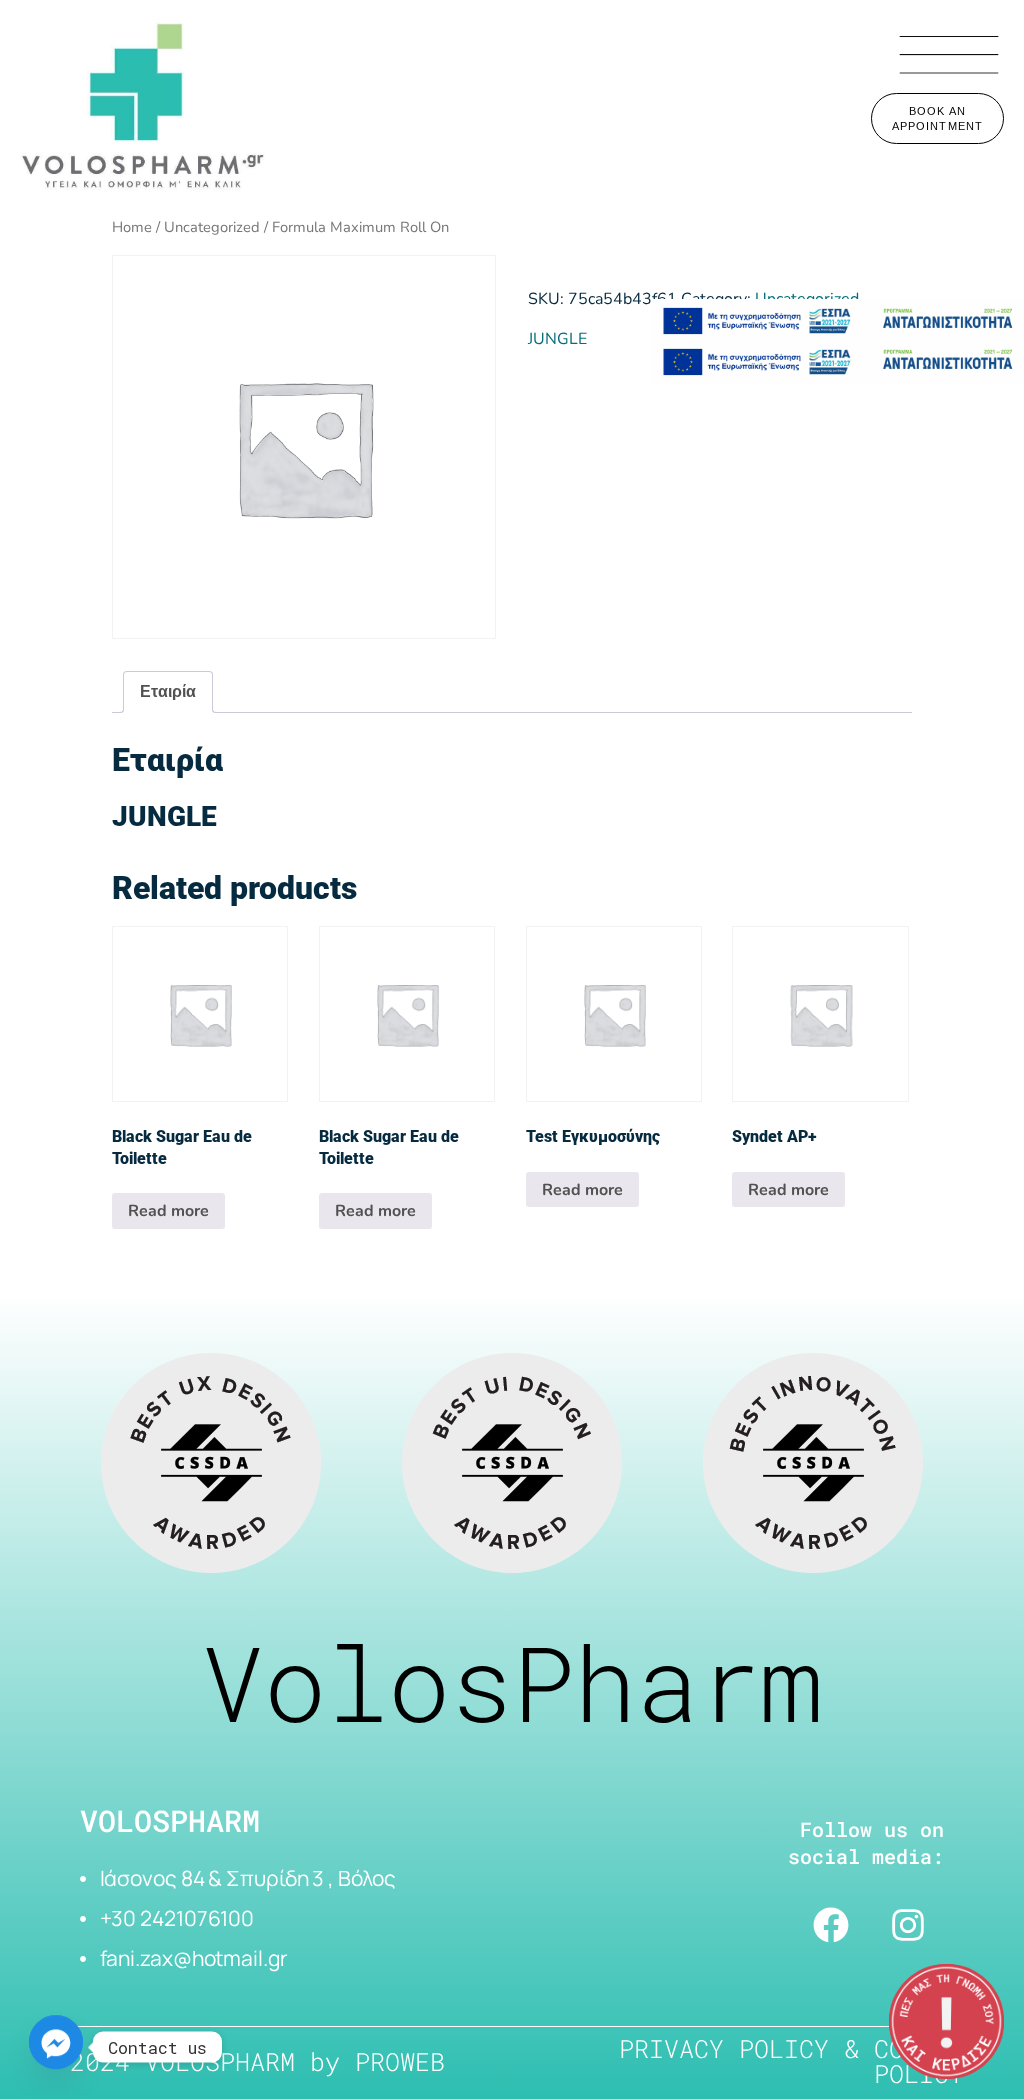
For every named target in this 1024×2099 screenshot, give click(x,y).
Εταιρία (168, 692)
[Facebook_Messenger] (56, 2047)
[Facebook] (831, 1925)
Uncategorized (212, 227)
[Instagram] (908, 1925)
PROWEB (400, 2061)
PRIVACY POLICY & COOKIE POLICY (791, 2061)
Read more (168, 1211)
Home (132, 227)
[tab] (168, 692)
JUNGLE (557, 339)
